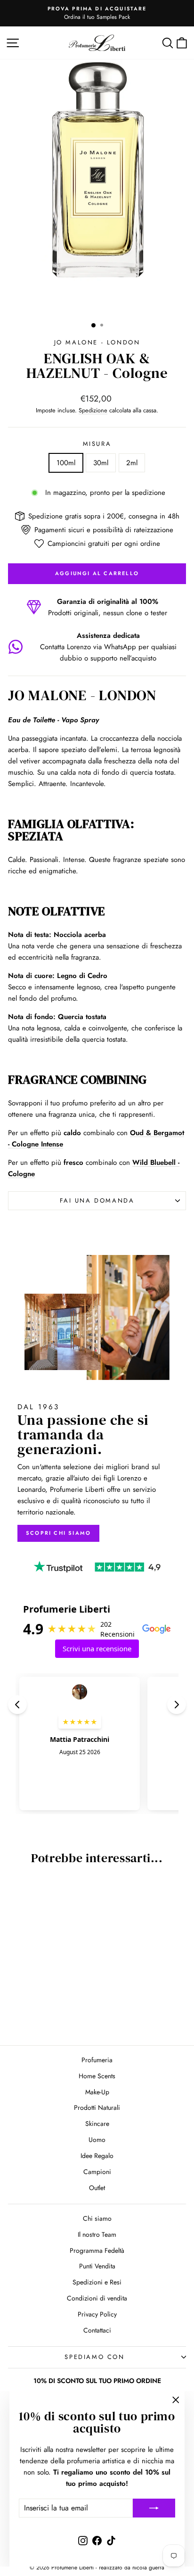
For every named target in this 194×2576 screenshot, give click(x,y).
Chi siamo (97, 2218)
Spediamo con (94, 2357)
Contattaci (97, 2330)
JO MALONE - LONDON (97, 342)
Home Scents (97, 2076)
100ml (66, 463)
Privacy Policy (97, 2314)
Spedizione (93, 410)
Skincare (97, 2124)
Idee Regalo (97, 2156)
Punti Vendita (97, 2266)
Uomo (97, 2140)
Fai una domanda (97, 1200)
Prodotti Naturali (97, 2108)
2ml (132, 463)
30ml (101, 463)
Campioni (97, 2172)
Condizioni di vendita (97, 2298)
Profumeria (97, 2060)
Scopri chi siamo (58, 1533)
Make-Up (97, 2092)
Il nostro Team (97, 2234)
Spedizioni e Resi (97, 2282)
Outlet (97, 2188)
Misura (97, 444)
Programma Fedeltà (97, 2250)
